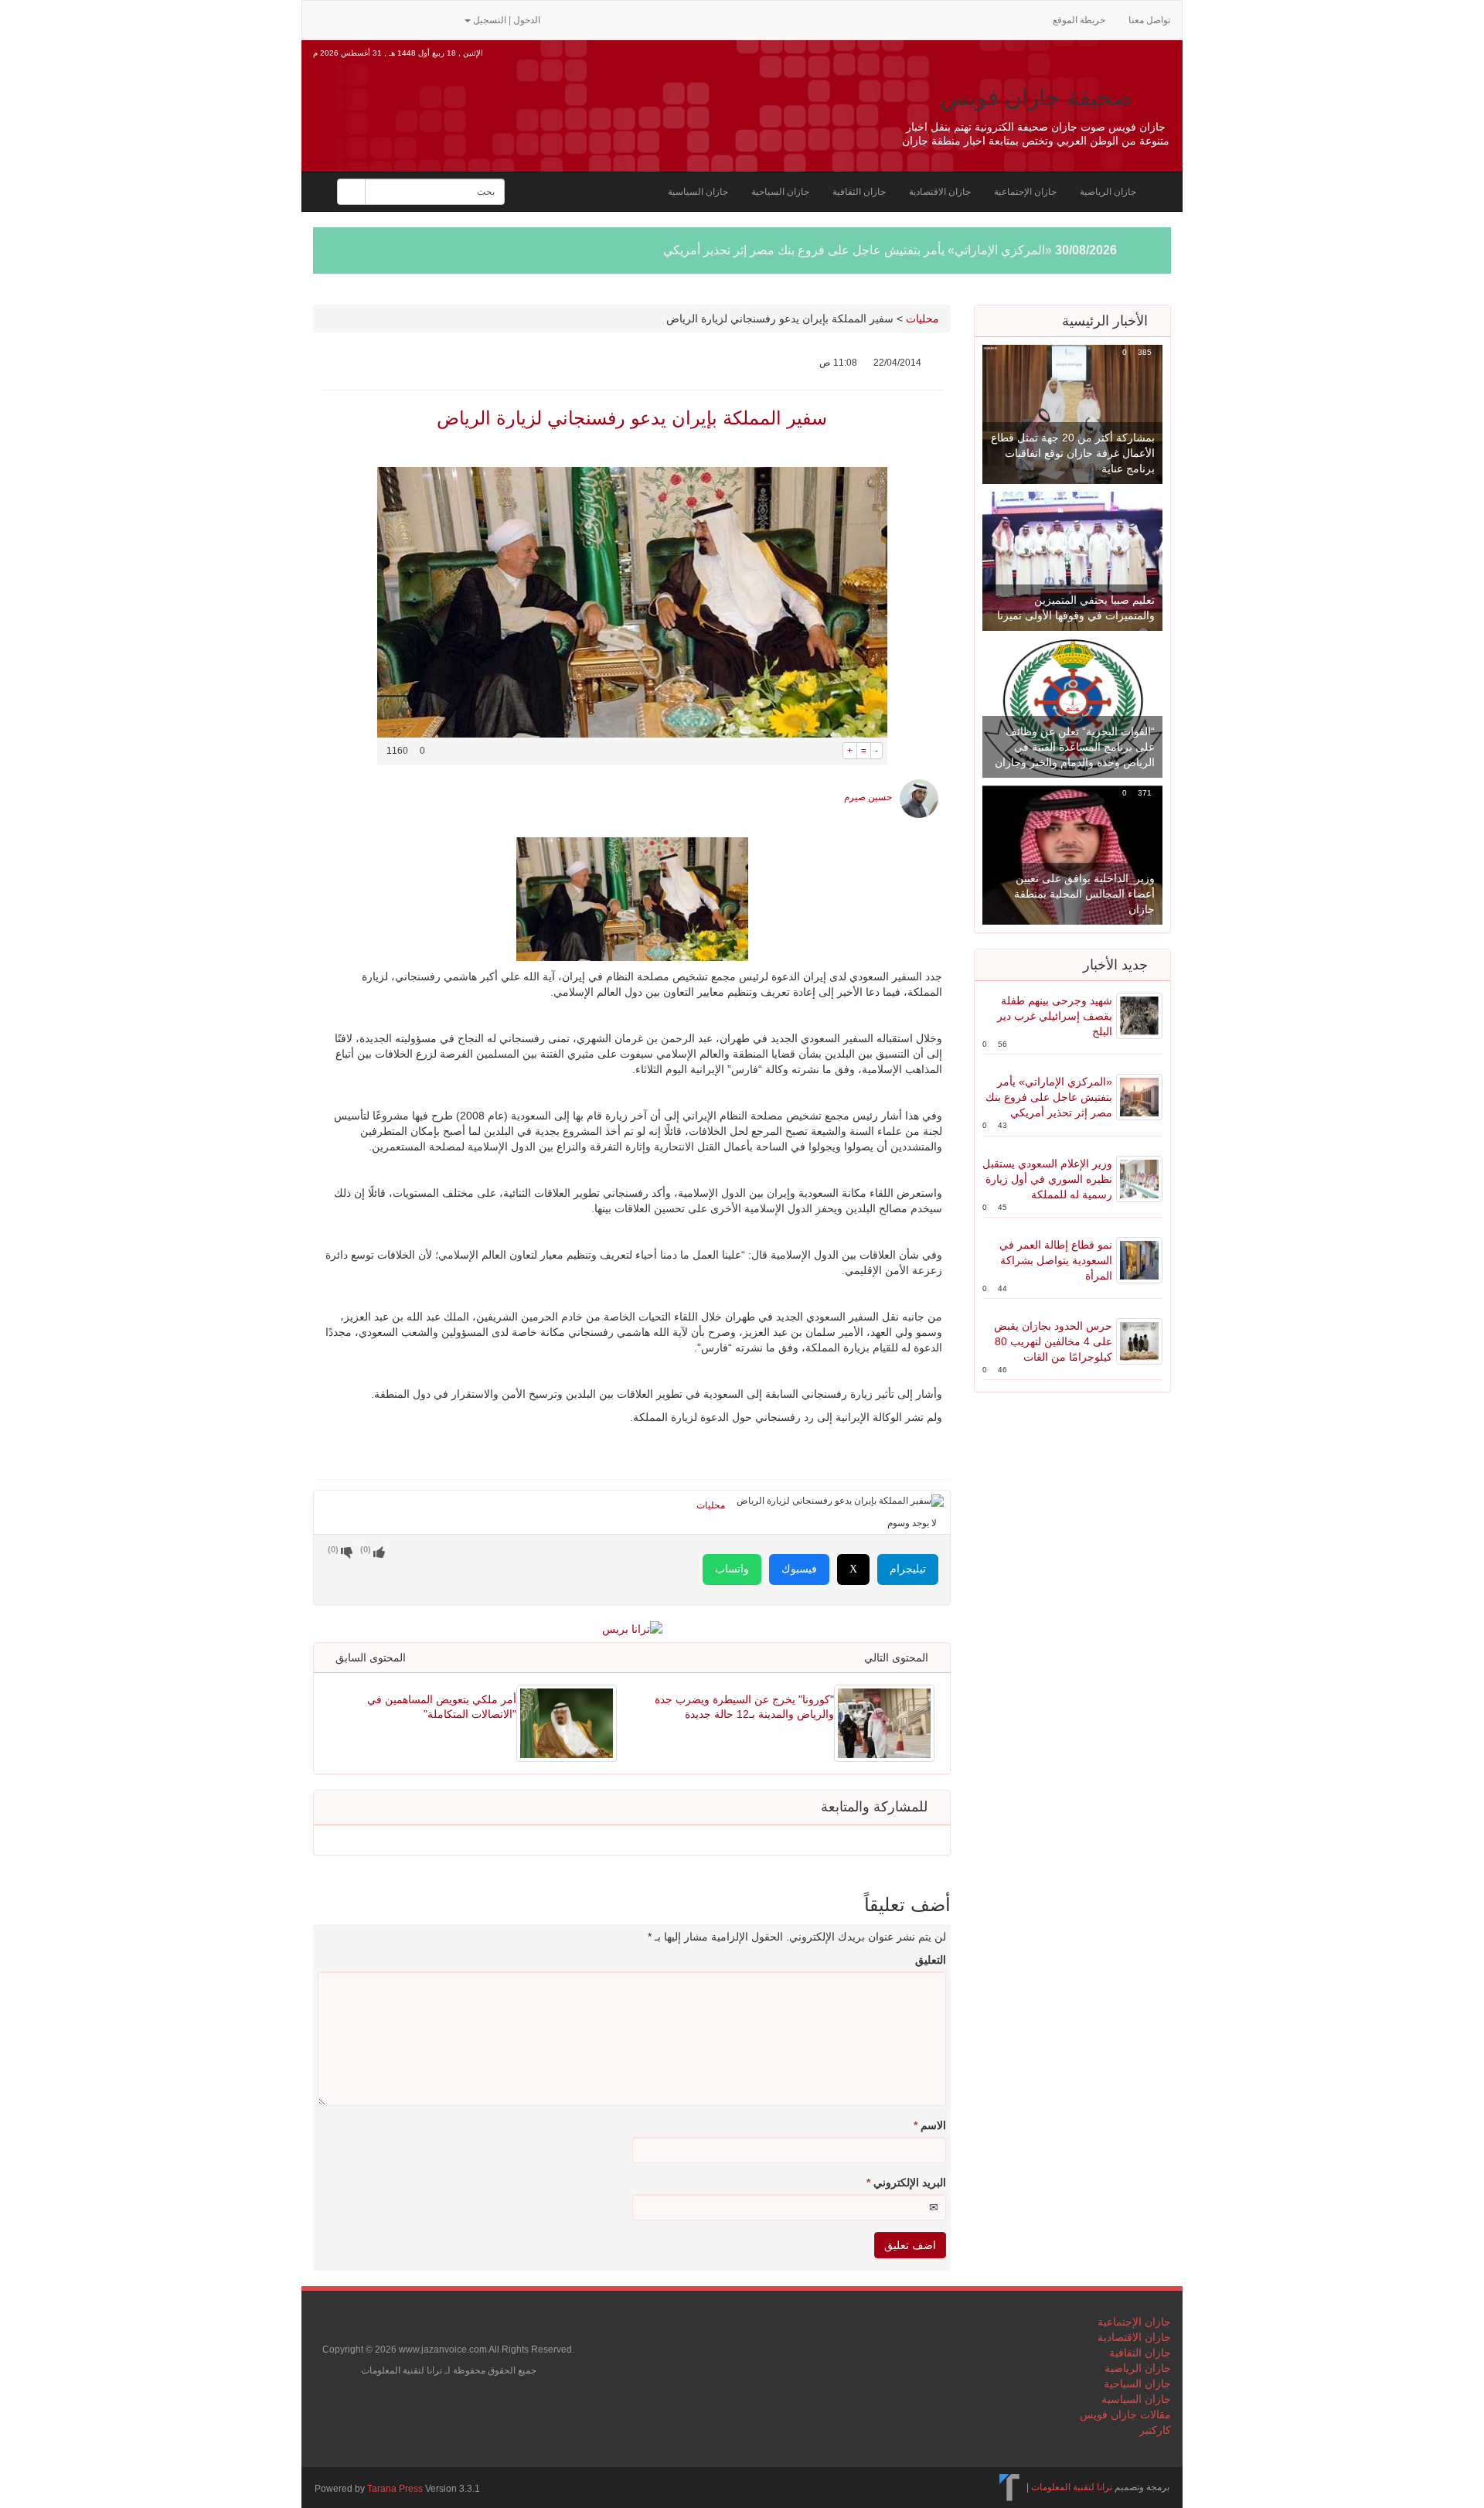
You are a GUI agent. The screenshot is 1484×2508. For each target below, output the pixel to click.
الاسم (930, 2125)
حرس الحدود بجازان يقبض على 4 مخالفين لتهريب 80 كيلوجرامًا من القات (1053, 1341)
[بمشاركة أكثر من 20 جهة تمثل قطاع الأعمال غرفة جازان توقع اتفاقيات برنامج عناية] (1072, 414)
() (333, 1549)
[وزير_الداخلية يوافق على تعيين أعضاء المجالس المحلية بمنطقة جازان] (1072, 854)
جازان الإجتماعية (1025, 192)
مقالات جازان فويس (1125, 2414)
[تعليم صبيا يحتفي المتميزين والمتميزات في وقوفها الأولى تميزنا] (1072, 561)
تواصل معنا (1149, 20)
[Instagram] (444, 19)
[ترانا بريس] (1010, 2487)
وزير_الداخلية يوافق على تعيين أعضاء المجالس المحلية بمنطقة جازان (1084, 894)
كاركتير (1155, 2430)
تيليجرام (908, 1569)
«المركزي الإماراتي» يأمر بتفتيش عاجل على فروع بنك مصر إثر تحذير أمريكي (858, 250)
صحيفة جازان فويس (1036, 97)
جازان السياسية (698, 192)
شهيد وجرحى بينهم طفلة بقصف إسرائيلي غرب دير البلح (1055, 1016)
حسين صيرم (868, 797)
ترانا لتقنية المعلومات (1072, 2487)
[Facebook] (372, 19)
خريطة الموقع (1079, 20)
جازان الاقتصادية (940, 192)
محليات (922, 319)
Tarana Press (395, 2489)
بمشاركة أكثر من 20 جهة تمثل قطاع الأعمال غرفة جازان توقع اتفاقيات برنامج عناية (1073, 453)
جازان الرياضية (1108, 192)
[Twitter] (347, 19)
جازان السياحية (780, 192)
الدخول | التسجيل (507, 20)
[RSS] (322, 19)
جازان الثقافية (859, 192)
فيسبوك (799, 1569)
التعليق (931, 1960)
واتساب (732, 1569)
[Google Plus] (397, 19)
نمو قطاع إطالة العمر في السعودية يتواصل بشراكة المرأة (1056, 1260)
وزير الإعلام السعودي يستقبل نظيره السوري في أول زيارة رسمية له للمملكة (1047, 1179)
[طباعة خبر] (831, 751)
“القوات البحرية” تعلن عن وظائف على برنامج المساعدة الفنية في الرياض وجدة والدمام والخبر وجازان (1075, 747)
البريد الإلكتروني (906, 2183)
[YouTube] (421, 19)
